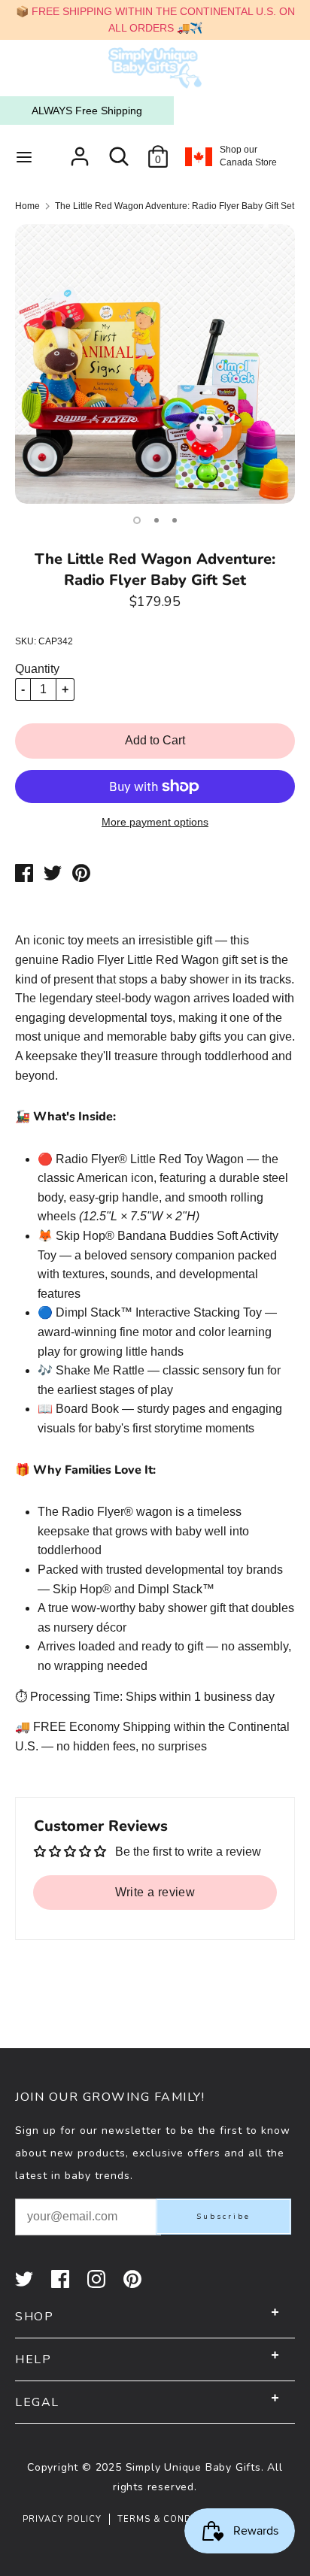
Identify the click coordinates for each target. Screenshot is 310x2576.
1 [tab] (137, 520)
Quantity (37, 669)
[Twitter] (26, 2279)
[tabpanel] (155, 364)
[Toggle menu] (24, 156)
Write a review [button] (155, 1892)
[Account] (80, 151)
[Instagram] (98, 2279)
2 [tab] (157, 520)
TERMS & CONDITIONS (171, 2519)
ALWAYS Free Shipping (87, 111)
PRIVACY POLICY (62, 2519)
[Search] (119, 151)
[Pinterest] (134, 2279)
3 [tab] (175, 520)
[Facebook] (62, 2279)
